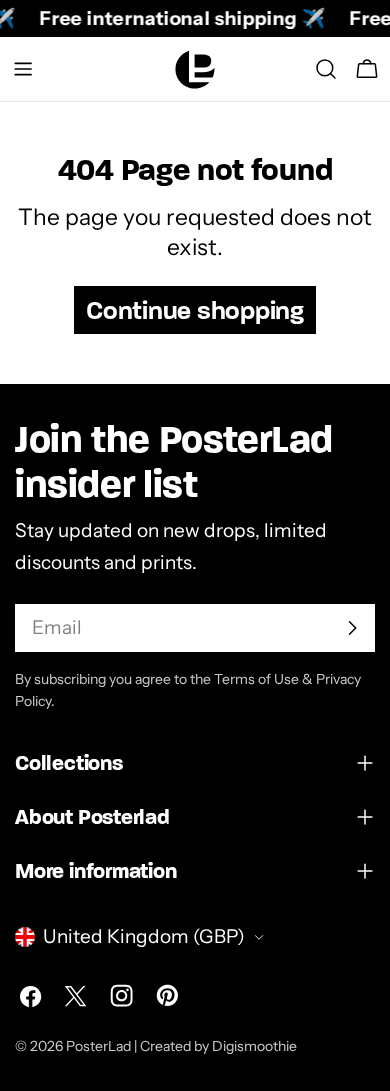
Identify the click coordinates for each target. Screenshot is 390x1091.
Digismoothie (254, 1046)
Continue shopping (195, 310)
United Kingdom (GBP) (144, 936)
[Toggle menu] (23, 69)
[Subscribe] (352, 628)
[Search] (326, 69)
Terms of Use (256, 679)
